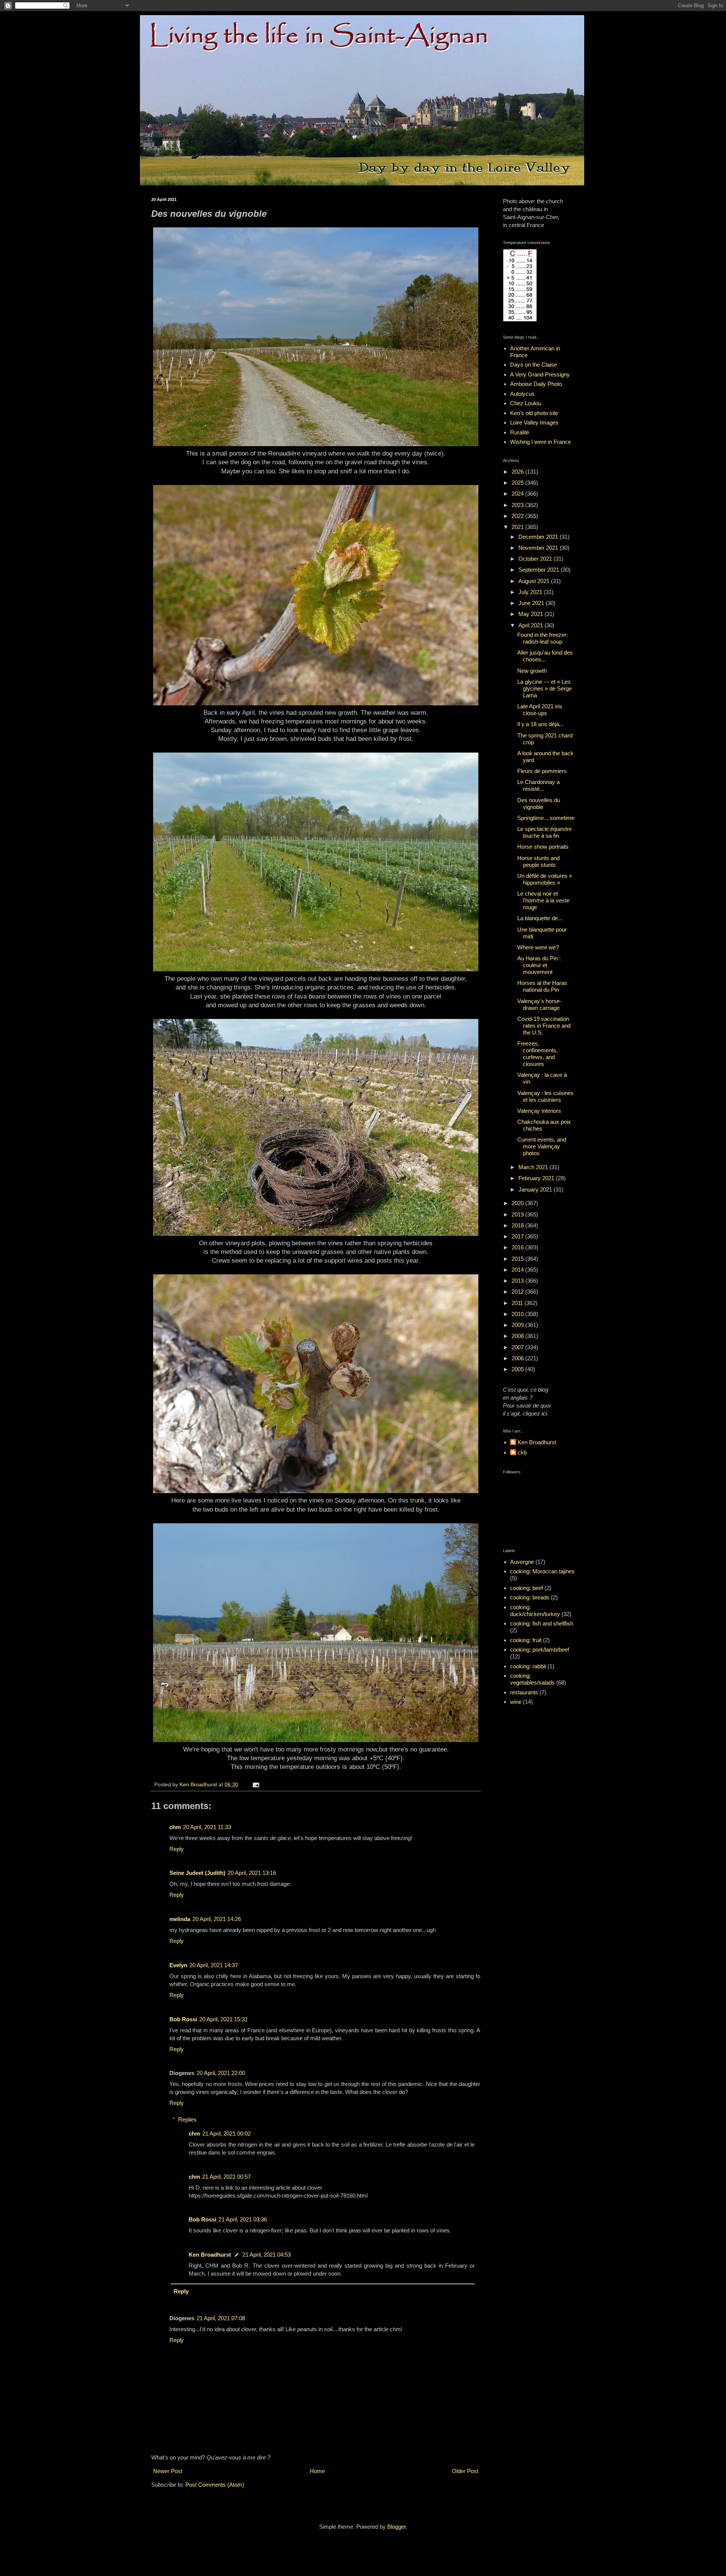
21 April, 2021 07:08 (221, 2318)
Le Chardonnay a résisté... (538, 785)
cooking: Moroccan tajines (542, 1571)
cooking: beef (527, 1588)
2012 (518, 1292)
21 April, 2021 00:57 (226, 2177)
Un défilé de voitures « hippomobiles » (545, 879)
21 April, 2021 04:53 (267, 2255)
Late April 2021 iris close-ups (540, 710)
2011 (518, 1303)
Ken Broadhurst (210, 2255)
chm (175, 1827)
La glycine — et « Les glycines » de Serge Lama (544, 688)
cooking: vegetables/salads (532, 1679)
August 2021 (535, 581)
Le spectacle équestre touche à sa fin (544, 832)
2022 (518, 516)
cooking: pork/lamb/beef (540, 1650)
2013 (518, 1281)
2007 (518, 1347)
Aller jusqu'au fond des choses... (545, 656)
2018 (518, 1225)
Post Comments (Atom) (215, 2485)
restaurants (524, 1692)
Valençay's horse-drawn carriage (539, 1004)
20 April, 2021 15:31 (223, 2019)
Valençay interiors (539, 1111)
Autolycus (522, 394)
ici (544, 1413)
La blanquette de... (540, 918)
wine (516, 1702)
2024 (518, 494)
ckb (522, 1452)
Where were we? (538, 947)
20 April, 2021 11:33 (207, 1827)
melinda (180, 1919)
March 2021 (534, 1167)
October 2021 (536, 559)
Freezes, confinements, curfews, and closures (538, 1054)
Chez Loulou (526, 403)
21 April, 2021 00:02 (226, 2133)
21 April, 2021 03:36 (243, 2219)
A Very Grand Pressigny (540, 374)
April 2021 (531, 625)
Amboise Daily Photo (536, 384)
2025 (518, 483)
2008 (518, 1336)
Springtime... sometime (546, 818)
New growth (532, 671)
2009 (518, 1325)
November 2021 (539, 548)
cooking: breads (530, 1597)
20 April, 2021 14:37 (214, 1965)
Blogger (396, 2527)
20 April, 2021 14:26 (217, 1919)
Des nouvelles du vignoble (539, 803)
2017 (518, 1236)
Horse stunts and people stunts (538, 861)
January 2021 (536, 1189)
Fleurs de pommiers (542, 771)
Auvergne (522, 1562)
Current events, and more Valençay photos (542, 1146)
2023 (518, 505)
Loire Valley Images (534, 422)
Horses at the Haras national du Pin (542, 986)
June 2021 (532, 603)
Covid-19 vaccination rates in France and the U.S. (544, 1026)
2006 (518, 1358)
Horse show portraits (543, 847)
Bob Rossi (183, 2019)
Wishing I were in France (541, 442)
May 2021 (531, 614)
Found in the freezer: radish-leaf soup (543, 638)
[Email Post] (255, 1785)
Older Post (465, 2471)
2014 (518, 1270)
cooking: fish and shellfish (542, 1623)
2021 (518, 527)
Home (317, 2471)
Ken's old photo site (534, 413)
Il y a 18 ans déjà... (540, 724)
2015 (518, 1259)
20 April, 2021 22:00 (221, 2073)
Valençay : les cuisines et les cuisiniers (545, 1096)
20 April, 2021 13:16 (252, 1873)
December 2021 (539, 537)
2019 (518, 1214)
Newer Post (168, 2471)
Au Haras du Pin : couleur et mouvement (539, 965)
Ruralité (520, 432)
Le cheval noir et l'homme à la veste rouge (543, 900)
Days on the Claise (534, 365)
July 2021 (531, 592)
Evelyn (178, 1965)
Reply (177, 1849)
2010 (518, 1314)
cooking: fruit (526, 1640)
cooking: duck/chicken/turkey (535, 1611)
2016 (518, 1247)
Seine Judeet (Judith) (197, 1873)
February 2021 (537, 1178)
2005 (518, 1369)
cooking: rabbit (528, 1666)
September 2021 (540, 570)
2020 (518, 1203)
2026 (518, 472)
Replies (187, 2119)
